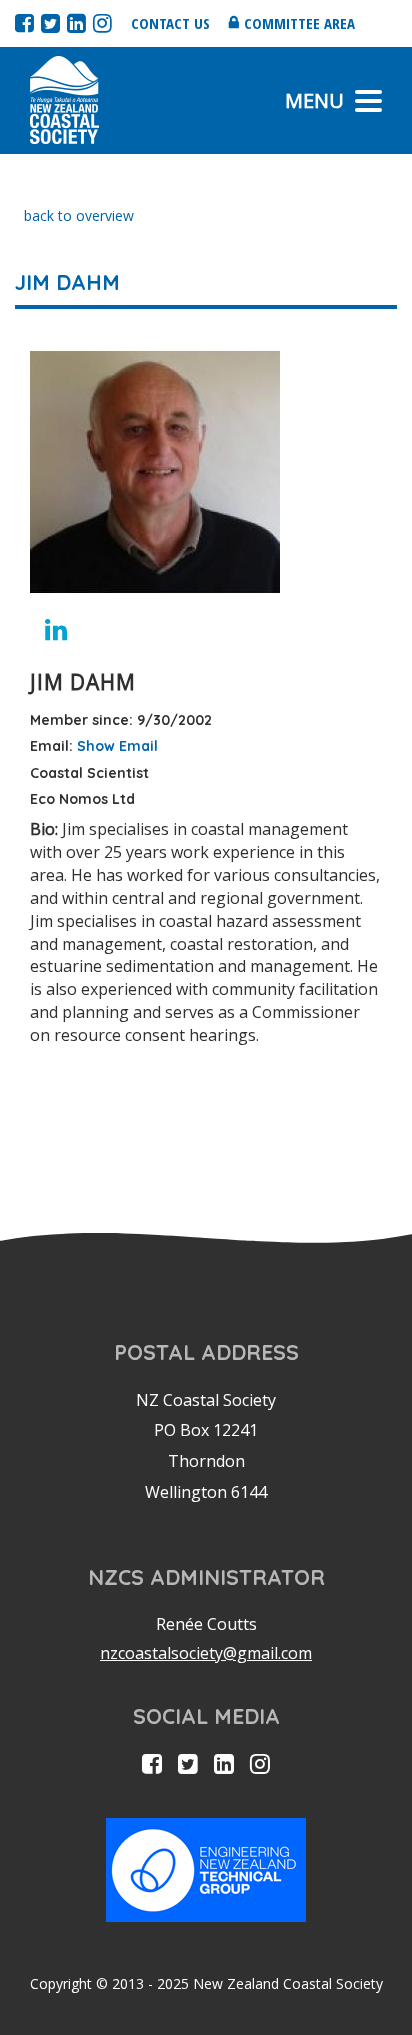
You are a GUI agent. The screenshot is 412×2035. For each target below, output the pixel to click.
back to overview (79, 215)
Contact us (170, 23)
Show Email (117, 746)
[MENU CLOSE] (368, 101)
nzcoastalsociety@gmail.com (206, 1653)
